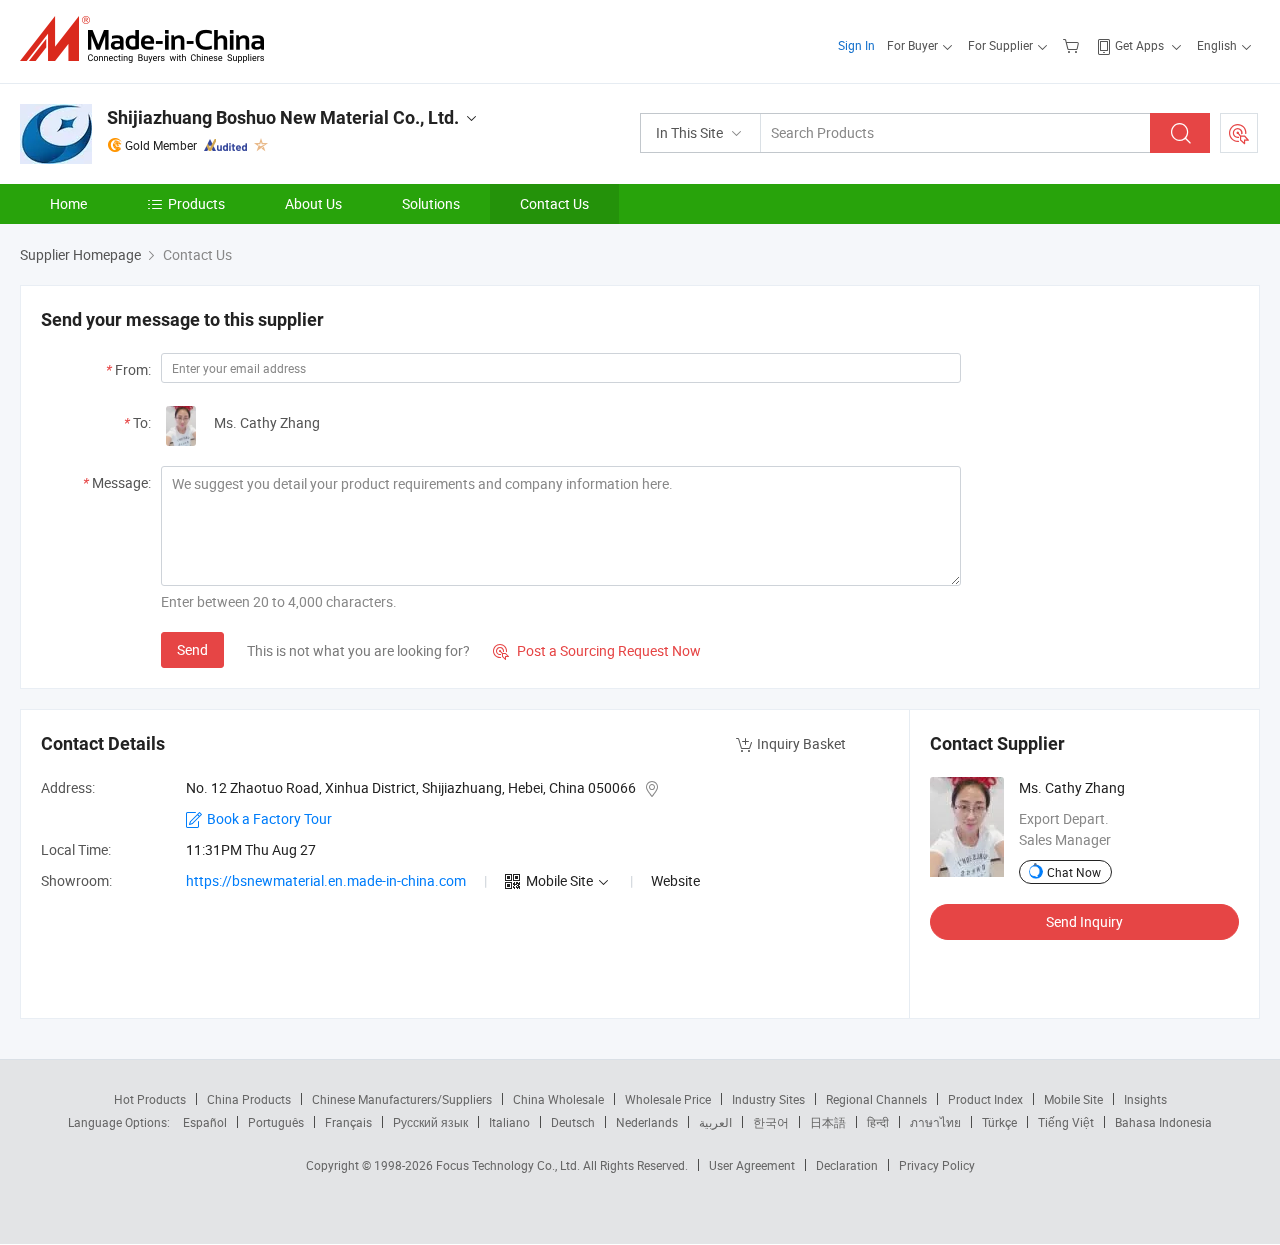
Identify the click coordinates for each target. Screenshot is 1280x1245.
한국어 (771, 1122)
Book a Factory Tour (269, 818)
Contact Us (554, 203)
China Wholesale (558, 1099)
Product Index (985, 1099)
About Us (313, 203)
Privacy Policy (937, 1165)
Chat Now (1074, 872)
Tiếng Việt (1066, 1122)
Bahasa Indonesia (1163, 1122)
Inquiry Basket (801, 743)
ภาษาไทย (935, 1122)
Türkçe (999, 1122)
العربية (715, 1122)
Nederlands (647, 1122)
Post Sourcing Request (1239, 133)
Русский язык (430, 1122)
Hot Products (150, 1099)
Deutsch (573, 1122)
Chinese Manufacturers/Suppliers (402, 1099)
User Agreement (752, 1165)
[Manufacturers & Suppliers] (148, 39)
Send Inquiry (1084, 921)
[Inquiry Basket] (1073, 45)
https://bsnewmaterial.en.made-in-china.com (326, 880)
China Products (249, 1099)
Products (196, 203)
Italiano (509, 1122)
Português (276, 1122)
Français (348, 1122)
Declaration (847, 1165)
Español (205, 1122)
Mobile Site (1073, 1099)
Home (68, 203)
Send (192, 649)
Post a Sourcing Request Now (597, 650)
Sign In (856, 45)
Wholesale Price (668, 1099)
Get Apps (1139, 45)
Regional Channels (876, 1099)
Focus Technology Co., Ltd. (509, 1165)
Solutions (431, 203)
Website (675, 880)
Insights (1145, 1099)
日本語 (828, 1122)
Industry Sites (768, 1099)
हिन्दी (878, 1122)
